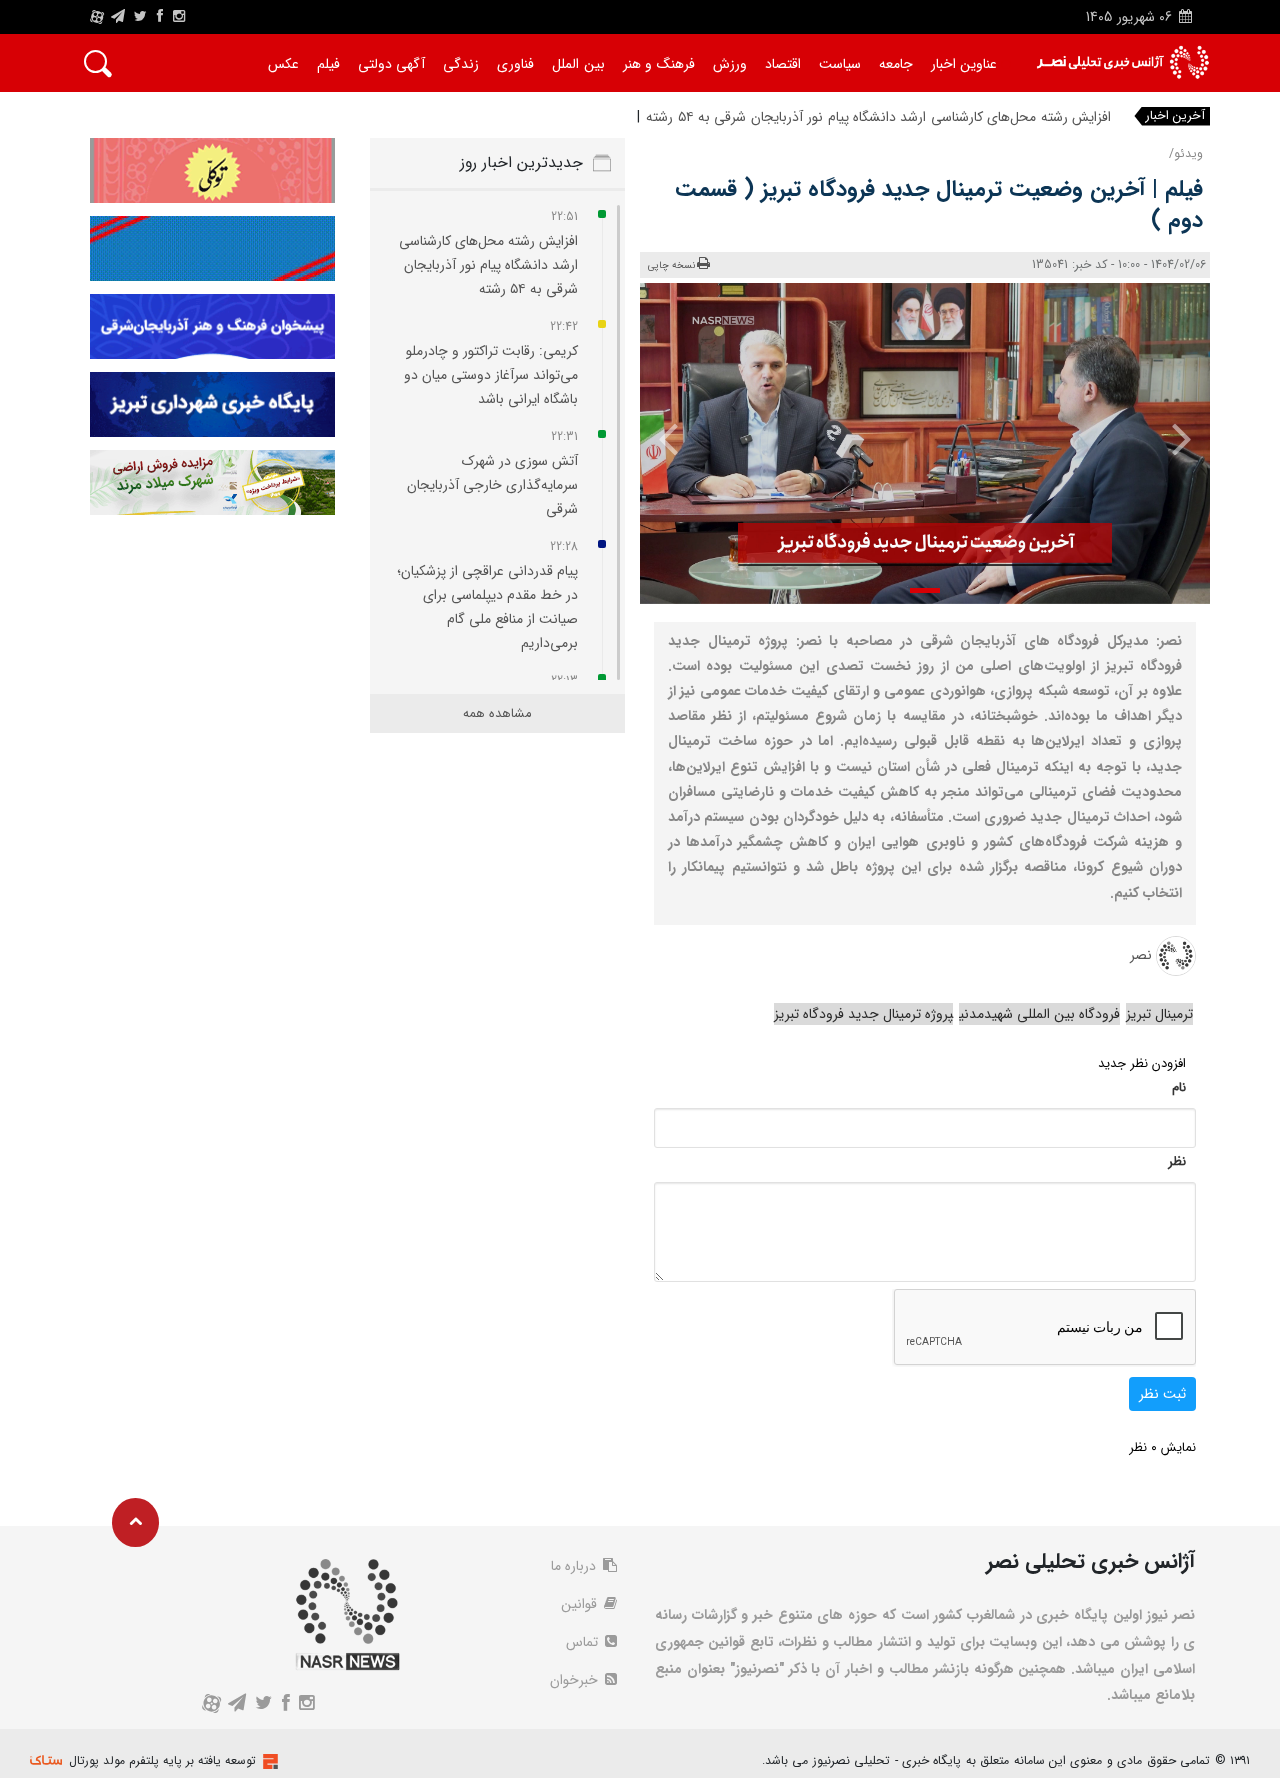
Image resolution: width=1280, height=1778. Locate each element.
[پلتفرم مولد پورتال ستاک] (268, 1761)
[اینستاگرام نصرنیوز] (179, 17)
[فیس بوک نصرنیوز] (160, 17)
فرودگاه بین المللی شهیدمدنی (1039, 1014)
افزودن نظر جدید (1142, 1063)
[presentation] (1167, 438)
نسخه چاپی (671, 265)
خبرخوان (576, 1680)
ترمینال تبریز (1159, 1014)
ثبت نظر (1162, 1394)
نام (1179, 1087)
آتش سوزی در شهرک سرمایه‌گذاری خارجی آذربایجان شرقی (492, 485)
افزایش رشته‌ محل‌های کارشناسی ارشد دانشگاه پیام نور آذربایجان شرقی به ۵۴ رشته (878, 117)
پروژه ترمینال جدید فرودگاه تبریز (863, 1014)
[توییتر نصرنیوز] (141, 17)
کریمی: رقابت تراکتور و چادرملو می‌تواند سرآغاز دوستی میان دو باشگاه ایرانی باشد (491, 375)
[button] (925, 590)
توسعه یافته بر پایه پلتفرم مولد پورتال (162, 1760)
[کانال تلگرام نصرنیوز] (118, 17)
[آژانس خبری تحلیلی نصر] (1122, 62)
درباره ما (575, 1566)
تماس (584, 1642)
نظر (1177, 1161)
